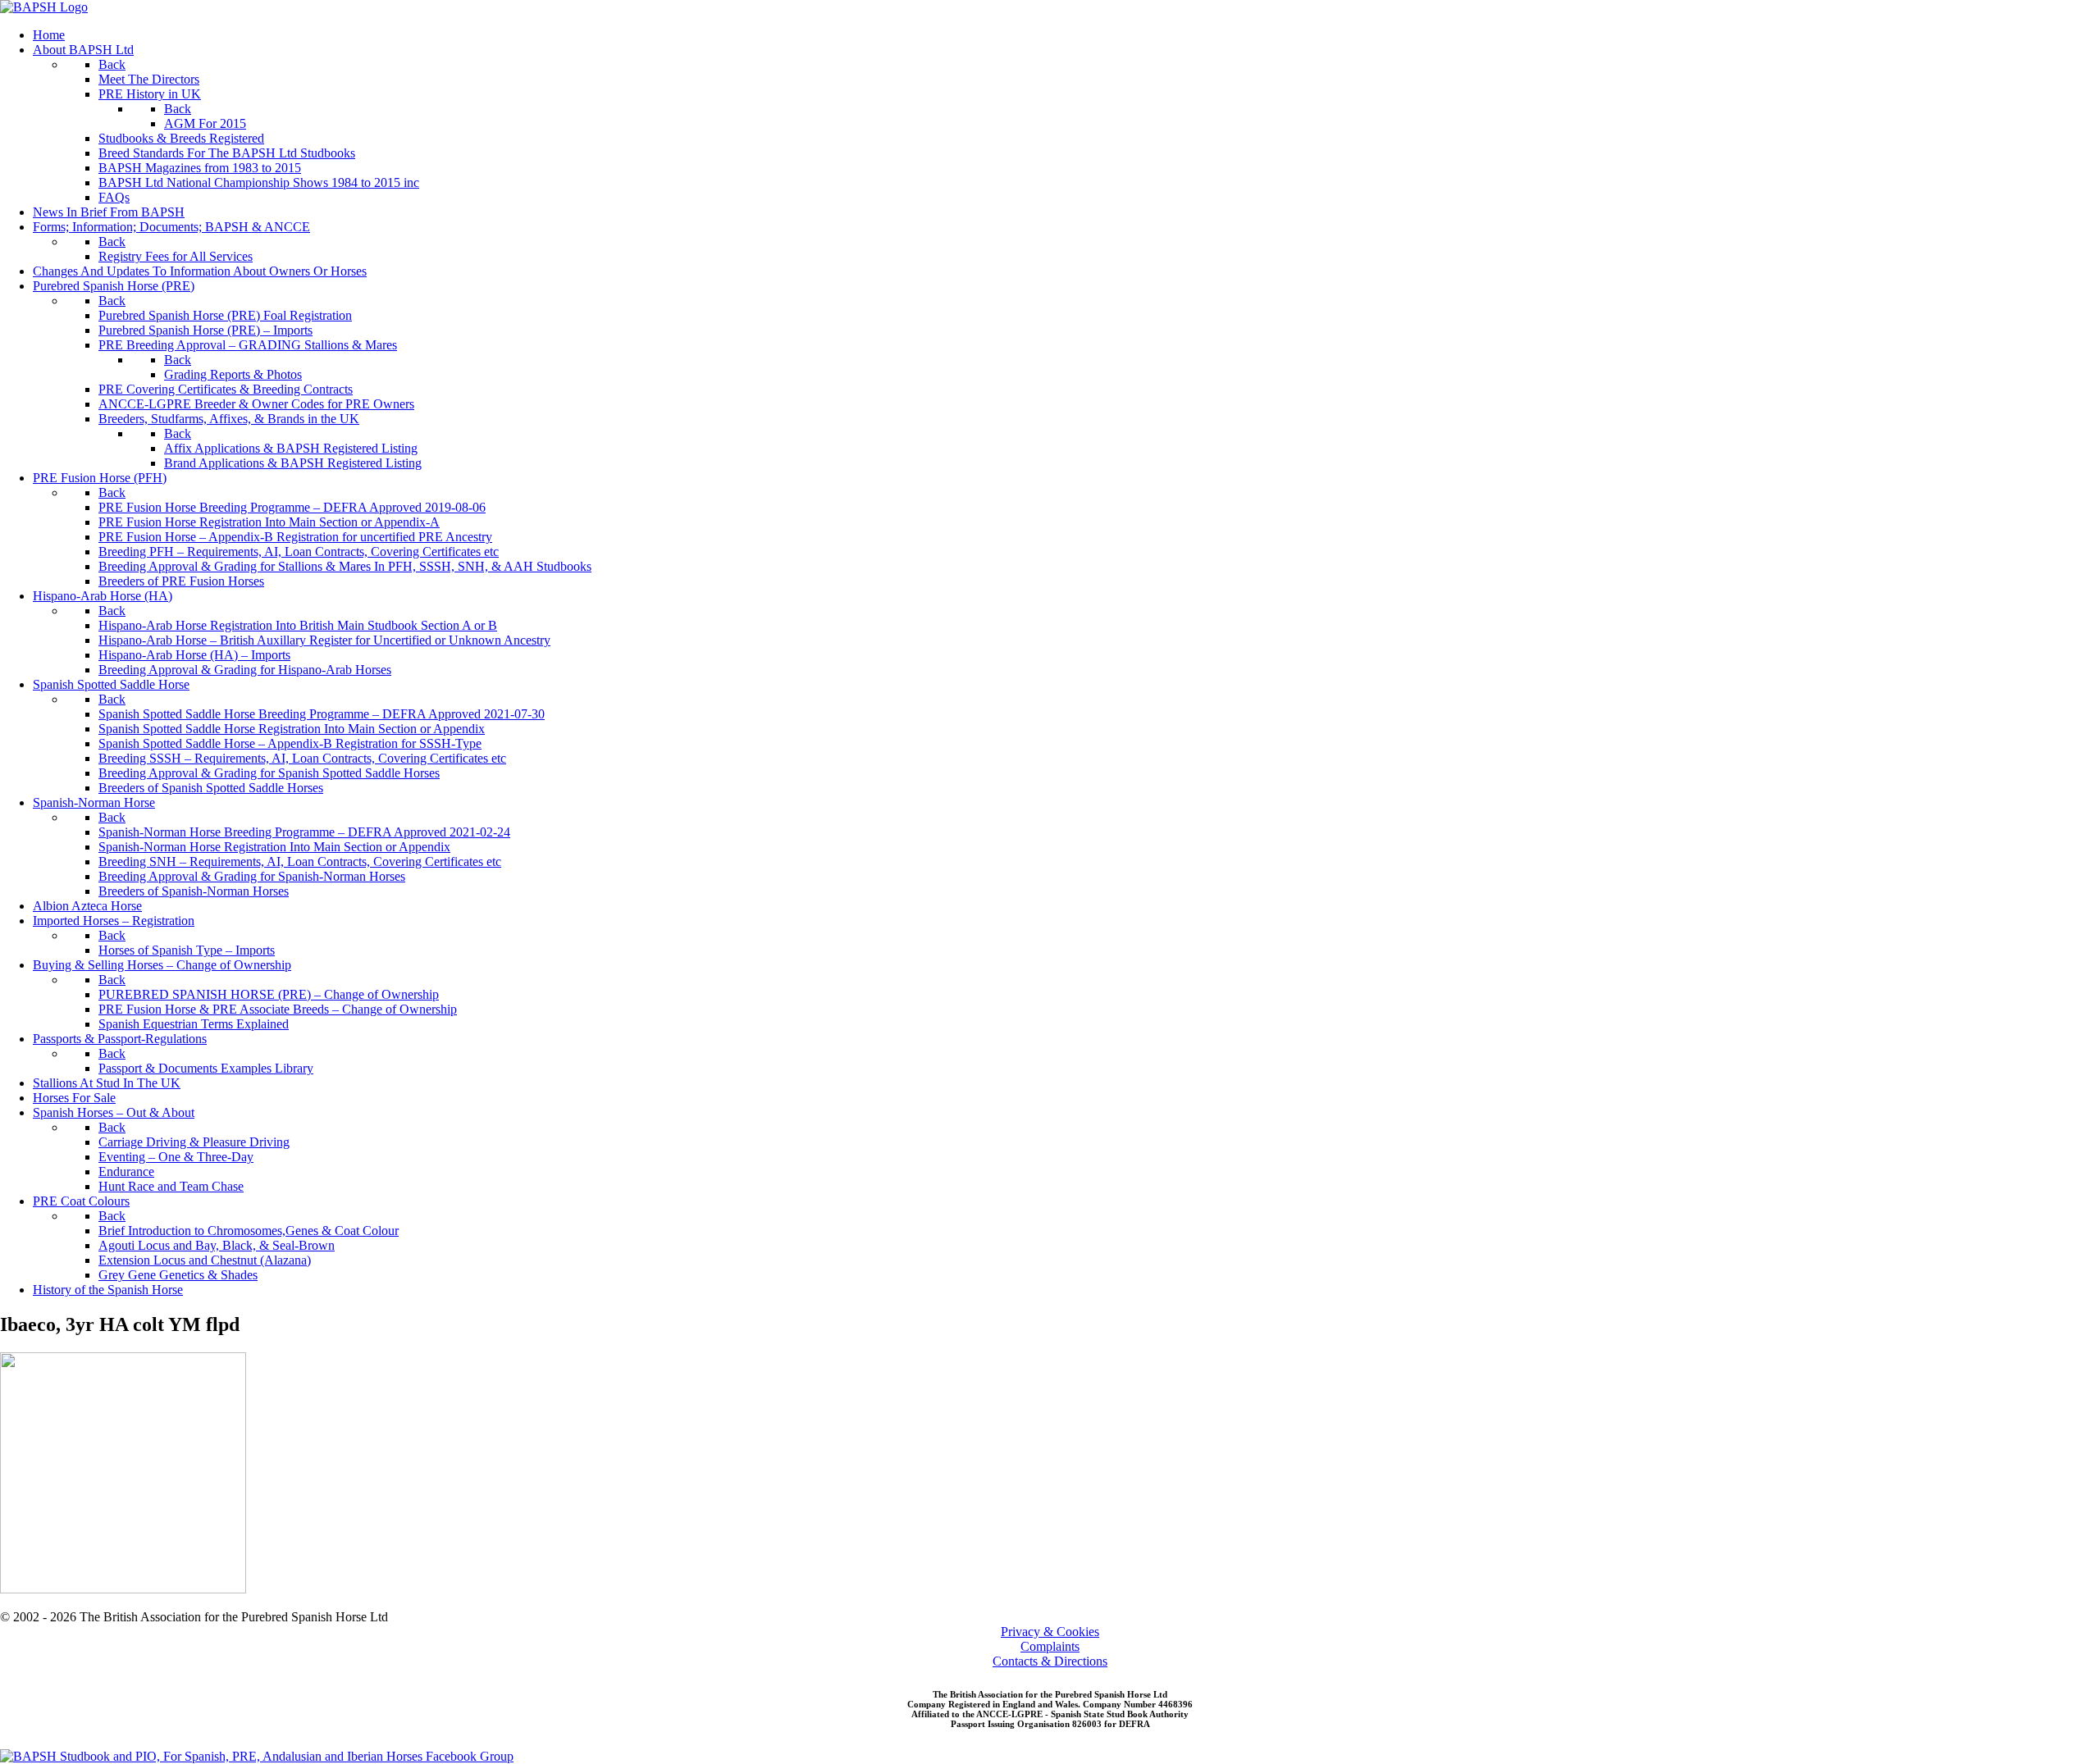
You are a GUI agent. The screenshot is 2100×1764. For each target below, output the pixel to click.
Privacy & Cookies (1050, 1632)
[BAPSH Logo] (44, 7)
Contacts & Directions (1050, 1661)
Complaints (1050, 1646)
